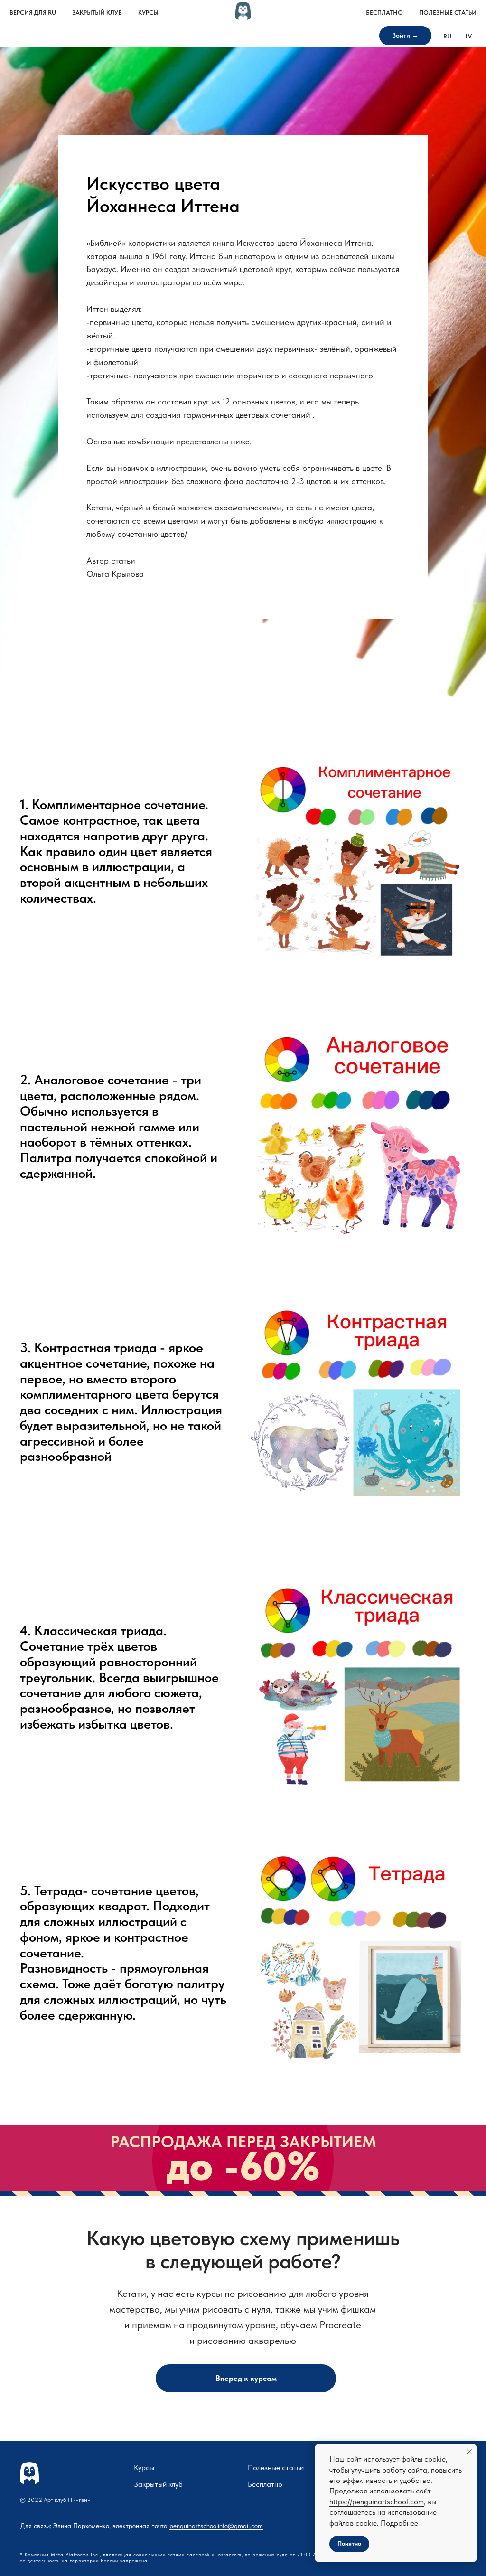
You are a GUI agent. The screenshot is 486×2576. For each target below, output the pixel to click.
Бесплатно (384, 13)
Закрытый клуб (97, 13)
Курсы (148, 13)
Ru (447, 36)
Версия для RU (33, 13)
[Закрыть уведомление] (469, 2452)
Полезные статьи (448, 13)
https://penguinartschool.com (377, 2502)
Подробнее (399, 2523)
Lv (469, 36)
